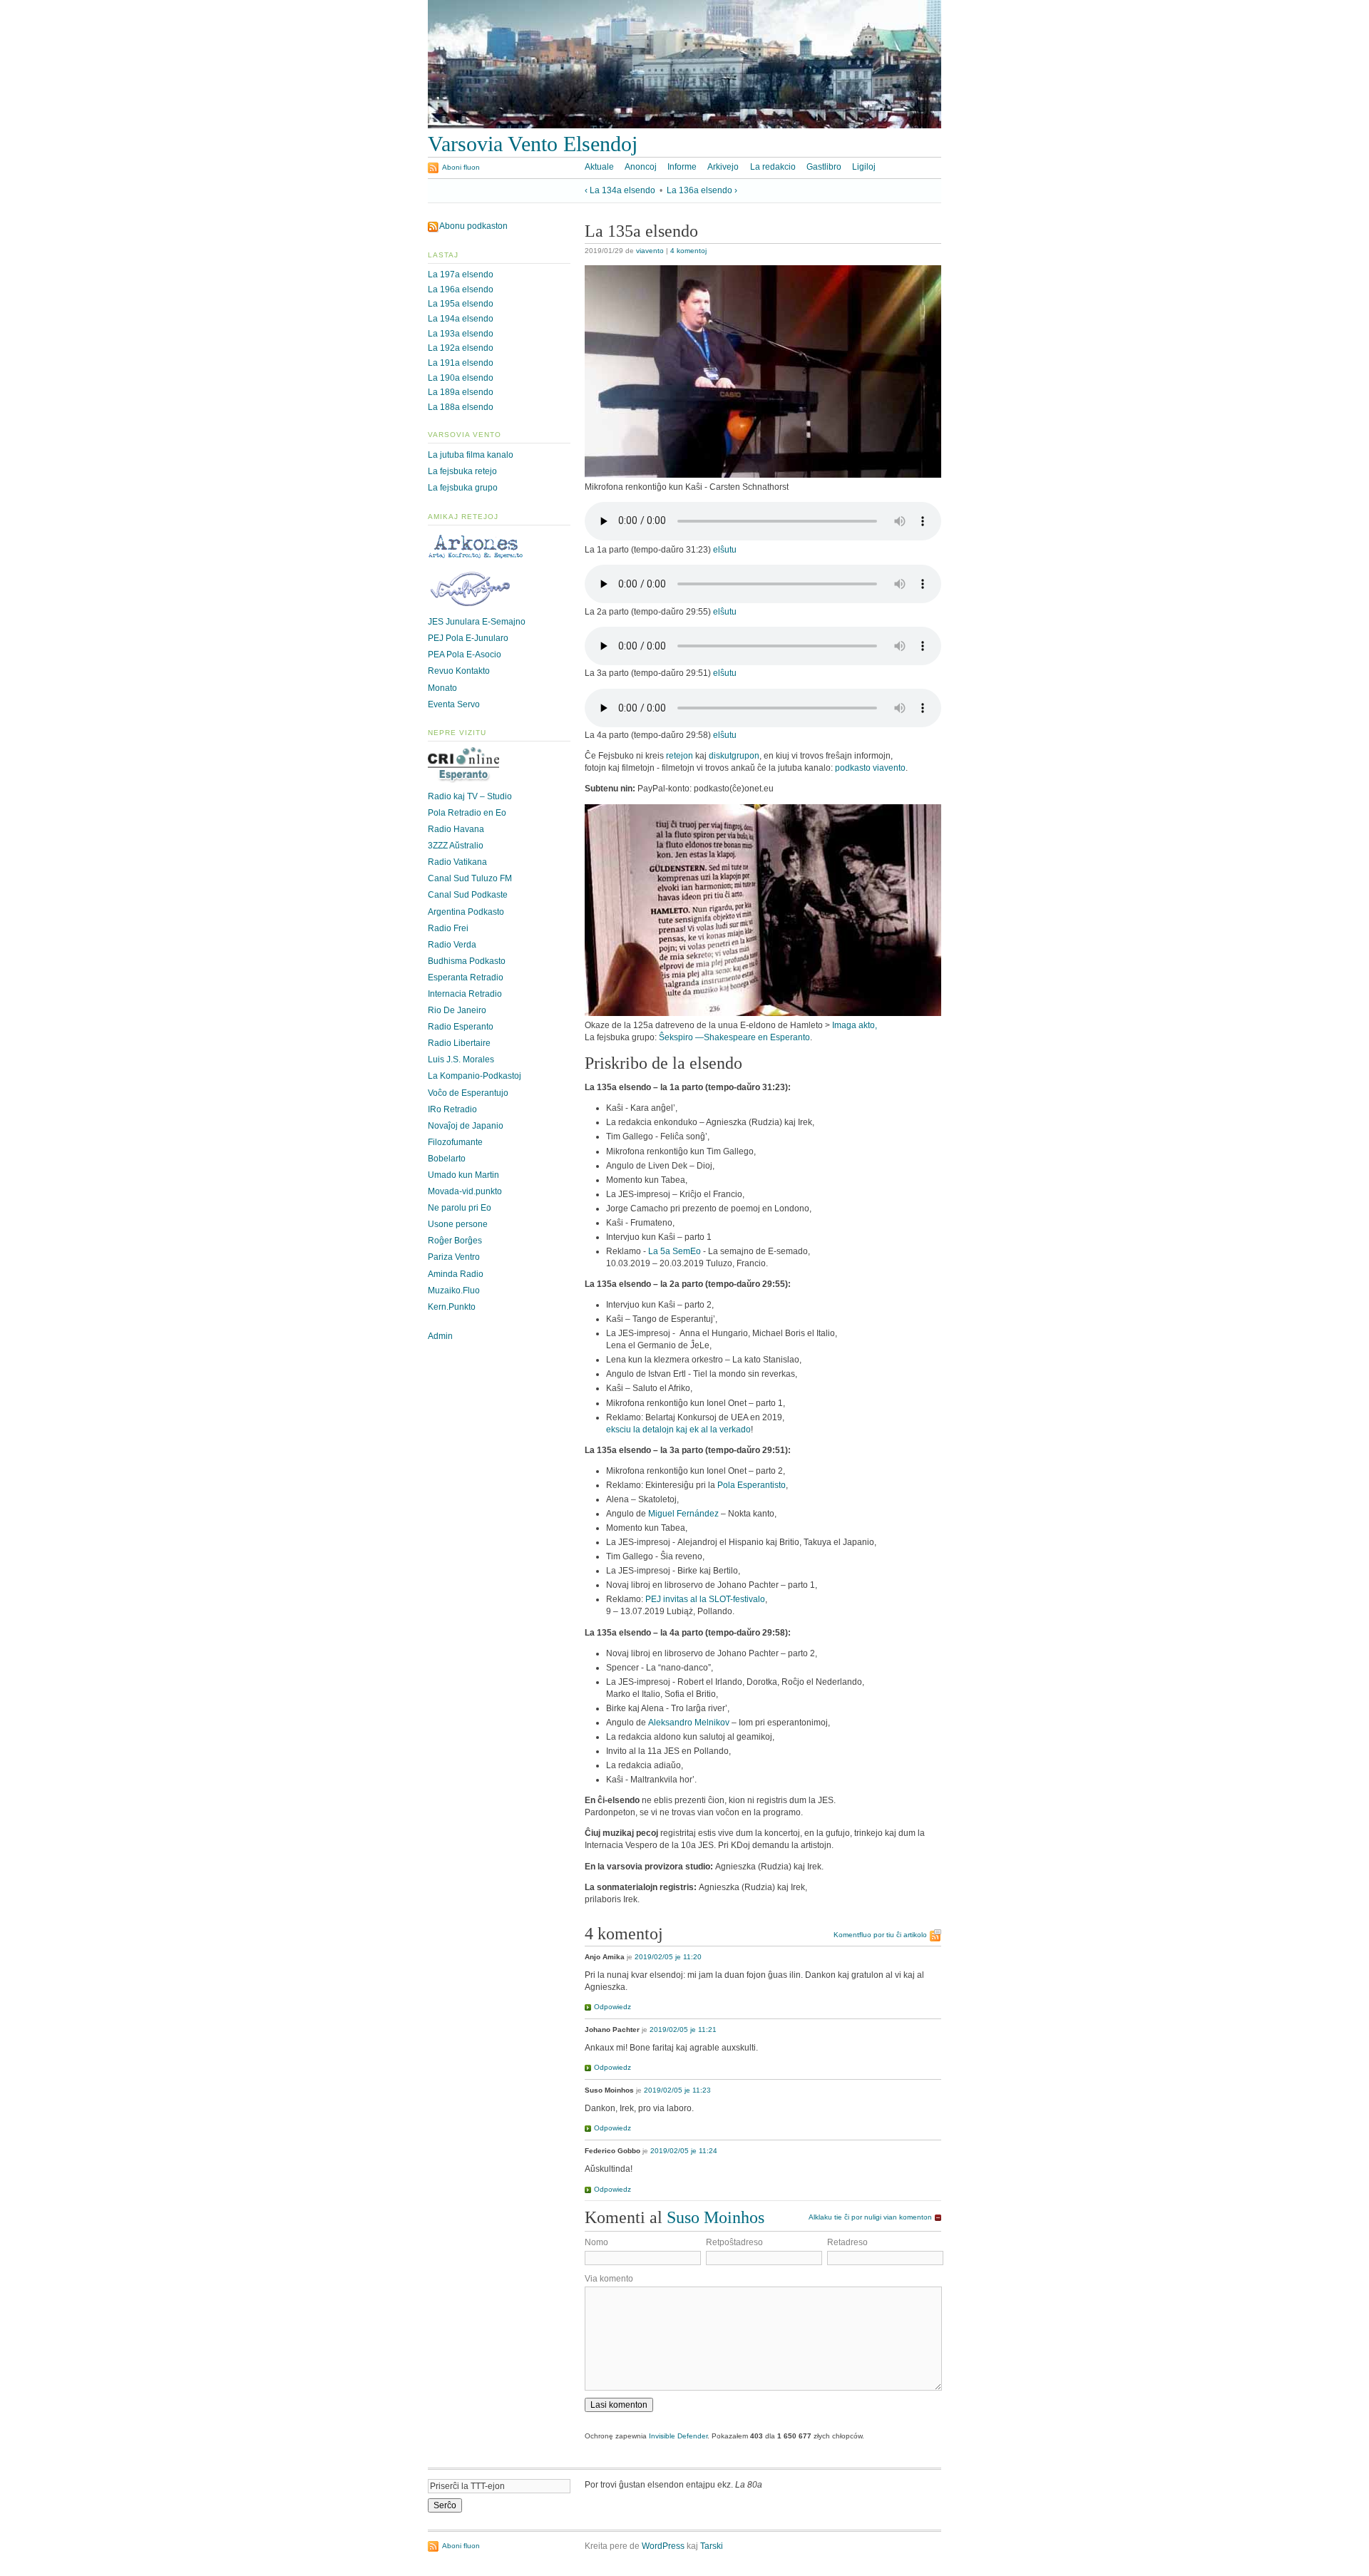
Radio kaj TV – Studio (470, 796)
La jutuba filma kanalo (471, 455)
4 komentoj (688, 251)
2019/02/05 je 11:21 (683, 2030)
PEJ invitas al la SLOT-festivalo (705, 1599)
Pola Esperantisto (752, 1485)
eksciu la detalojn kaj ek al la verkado (678, 1430)
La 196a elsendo (461, 289)
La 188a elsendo (461, 407)
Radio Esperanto (461, 1027)
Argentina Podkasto (466, 912)
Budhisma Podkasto (467, 961)
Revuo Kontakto (459, 671)
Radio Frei (448, 928)
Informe (682, 167)
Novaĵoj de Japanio (466, 1126)
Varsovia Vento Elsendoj (533, 144)
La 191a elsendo (461, 363)
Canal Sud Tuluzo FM (470, 878)
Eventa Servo (454, 704)
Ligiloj (864, 167)
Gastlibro (824, 167)
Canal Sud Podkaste (468, 895)
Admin (440, 1336)
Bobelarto (447, 1159)
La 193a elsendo (461, 334)
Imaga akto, (855, 1025)
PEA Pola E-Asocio (465, 655)
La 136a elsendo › (702, 190)
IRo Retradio (452, 1109)
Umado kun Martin (463, 1175)
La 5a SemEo (675, 1251)
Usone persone (458, 1224)
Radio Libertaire (459, 1043)
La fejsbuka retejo (462, 471)
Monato (442, 688)
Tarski (712, 2546)
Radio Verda (452, 945)
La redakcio (773, 167)
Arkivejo (723, 167)
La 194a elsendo (461, 319)
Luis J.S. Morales (461, 1059)
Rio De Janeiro (457, 1010)
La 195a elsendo (461, 304)
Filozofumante (455, 1142)
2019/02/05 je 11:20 (668, 1957)
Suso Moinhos (716, 2217)
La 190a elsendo (461, 378)
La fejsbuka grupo (463, 488)
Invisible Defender (678, 2436)
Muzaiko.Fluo (454, 1290)
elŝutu (725, 550)
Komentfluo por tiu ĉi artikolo (880, 1935)
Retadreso (847, 2242)
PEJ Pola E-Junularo (468, 638)
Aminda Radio (456, 1274)
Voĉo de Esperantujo (468, 1093)
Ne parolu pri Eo (460, 1208)
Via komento (609, 2279)
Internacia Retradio (465, 994)
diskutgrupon (734, 756)
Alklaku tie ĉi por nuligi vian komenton (870, 2217)
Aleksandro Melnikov (689, 1723)
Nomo (596, 2242)
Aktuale (599, 167)
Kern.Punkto (452, 1307)
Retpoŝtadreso (734, 2242)
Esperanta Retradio (466, 977)
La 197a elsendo (461, 274)
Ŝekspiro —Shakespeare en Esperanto (734, 1037)
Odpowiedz (612, 2007)
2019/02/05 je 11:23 (677, 2090)
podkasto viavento (870, 768)
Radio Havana (456, 829)
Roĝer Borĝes (455, 1241)
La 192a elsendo (461, 348)
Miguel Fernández (683, 1514)
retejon (680, 756)
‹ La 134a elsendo (620, 190)
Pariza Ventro (454, 1257)
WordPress (663, 2546)
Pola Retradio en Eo (467, 813)
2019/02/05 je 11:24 (684, 2151)
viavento (650, 251)
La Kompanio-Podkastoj (475, 1076)
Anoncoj (641, 167)
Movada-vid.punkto (465, 1191)
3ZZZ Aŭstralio (456, 846)
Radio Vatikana (457, 862)
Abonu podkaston (473, 226)
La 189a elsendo (461, 392)
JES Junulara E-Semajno (477, 622)
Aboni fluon (461, 167)
